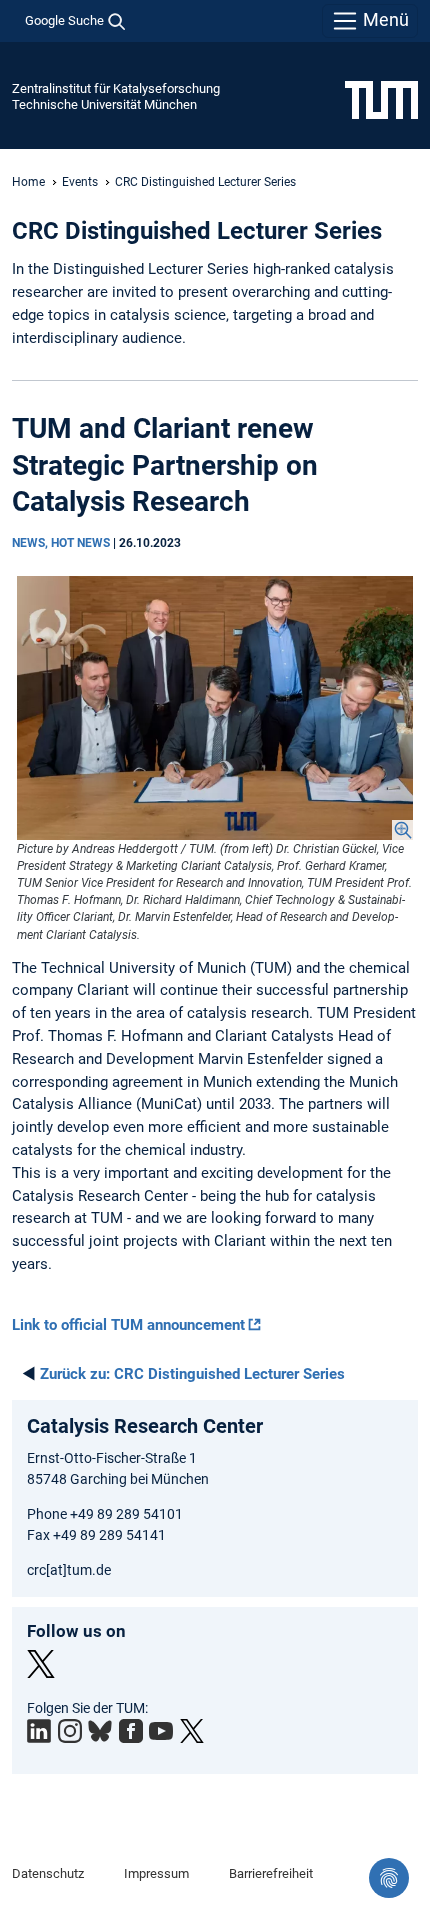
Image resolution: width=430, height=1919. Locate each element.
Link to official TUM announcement (128, 1325)
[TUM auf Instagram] (70, 1731)
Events (80, 182)
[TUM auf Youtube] (161, 1731)
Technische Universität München (104, 104)
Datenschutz (48, 1873)
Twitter (41, 1664)
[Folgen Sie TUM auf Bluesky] (100, 1732)
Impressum (156, 1873)
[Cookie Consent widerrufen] (389, 1878)
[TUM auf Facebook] (131, 1731)
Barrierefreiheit (271, 1873)
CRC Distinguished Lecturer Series (192, 1374)
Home (28, 182)
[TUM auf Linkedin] (39, 1731)
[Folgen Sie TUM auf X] (192, 1731)
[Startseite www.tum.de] (381, 99)
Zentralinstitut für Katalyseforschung (116, 88)
